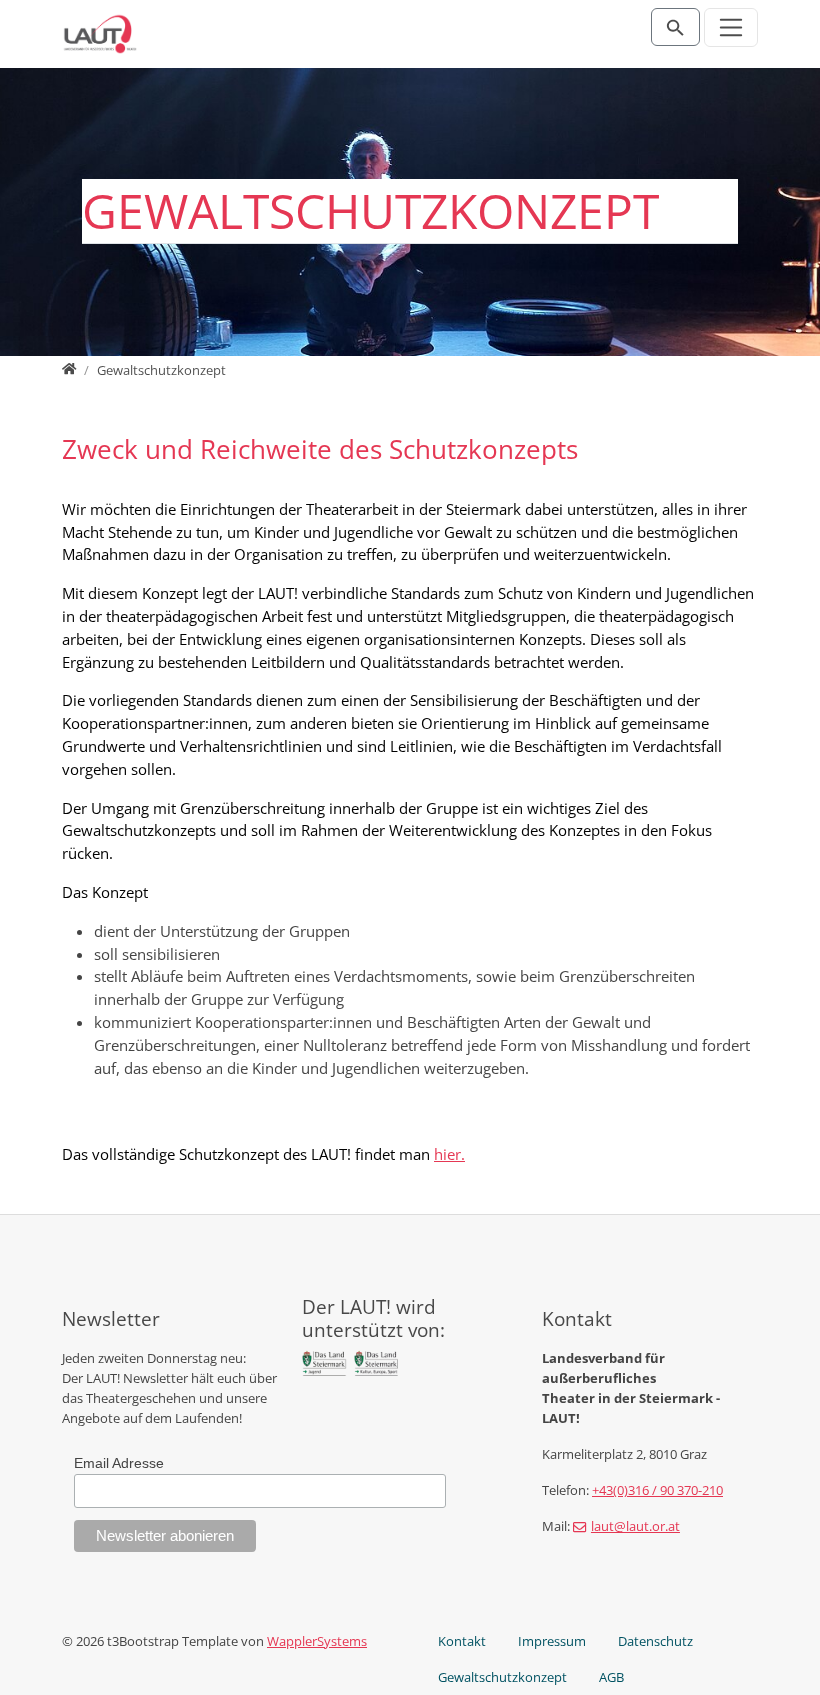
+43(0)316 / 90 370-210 (657, 1490)
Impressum (552, 1641)
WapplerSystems (317, 1641)
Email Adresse (119, 1463)
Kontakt (462, 1641)
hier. (449, 1154)
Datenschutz (655, 1641)
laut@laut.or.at (635, 1526)
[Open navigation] (731, 27)
